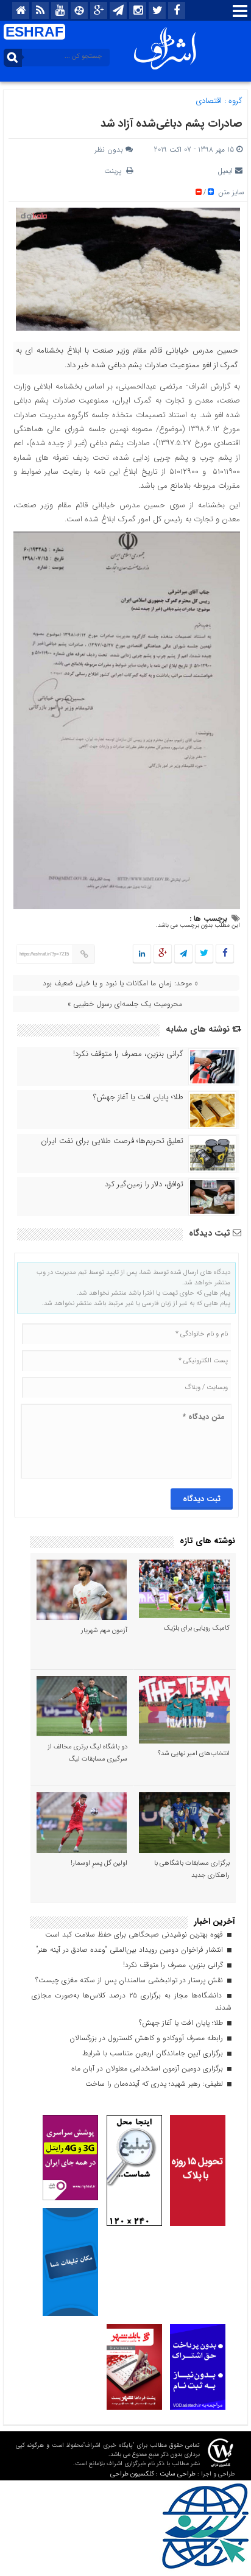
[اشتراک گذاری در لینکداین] (142, 954)
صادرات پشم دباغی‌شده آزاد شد (171, 124)
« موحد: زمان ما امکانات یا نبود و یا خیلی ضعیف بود (120, 983)
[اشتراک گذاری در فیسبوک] (224, 954)
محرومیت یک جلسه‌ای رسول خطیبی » (125, 1004)
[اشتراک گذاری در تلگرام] (183, 954)
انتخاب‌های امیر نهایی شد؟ (194, 1754)
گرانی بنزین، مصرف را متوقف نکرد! (128, 1054)
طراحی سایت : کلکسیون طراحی (153, 2474)
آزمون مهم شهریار (104, 1631)
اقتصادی (209, 101)
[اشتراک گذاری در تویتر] (204, 954)
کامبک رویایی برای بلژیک (197, 1628)
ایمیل (225, 171)
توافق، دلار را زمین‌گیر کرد (144, 1184)
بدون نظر (109, 150)
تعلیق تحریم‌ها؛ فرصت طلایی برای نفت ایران (112, 1141)
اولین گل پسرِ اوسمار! (99, 1863)
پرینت (115, 171)
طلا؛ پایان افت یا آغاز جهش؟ (138, 1097)
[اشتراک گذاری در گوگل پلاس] (163, 954)
